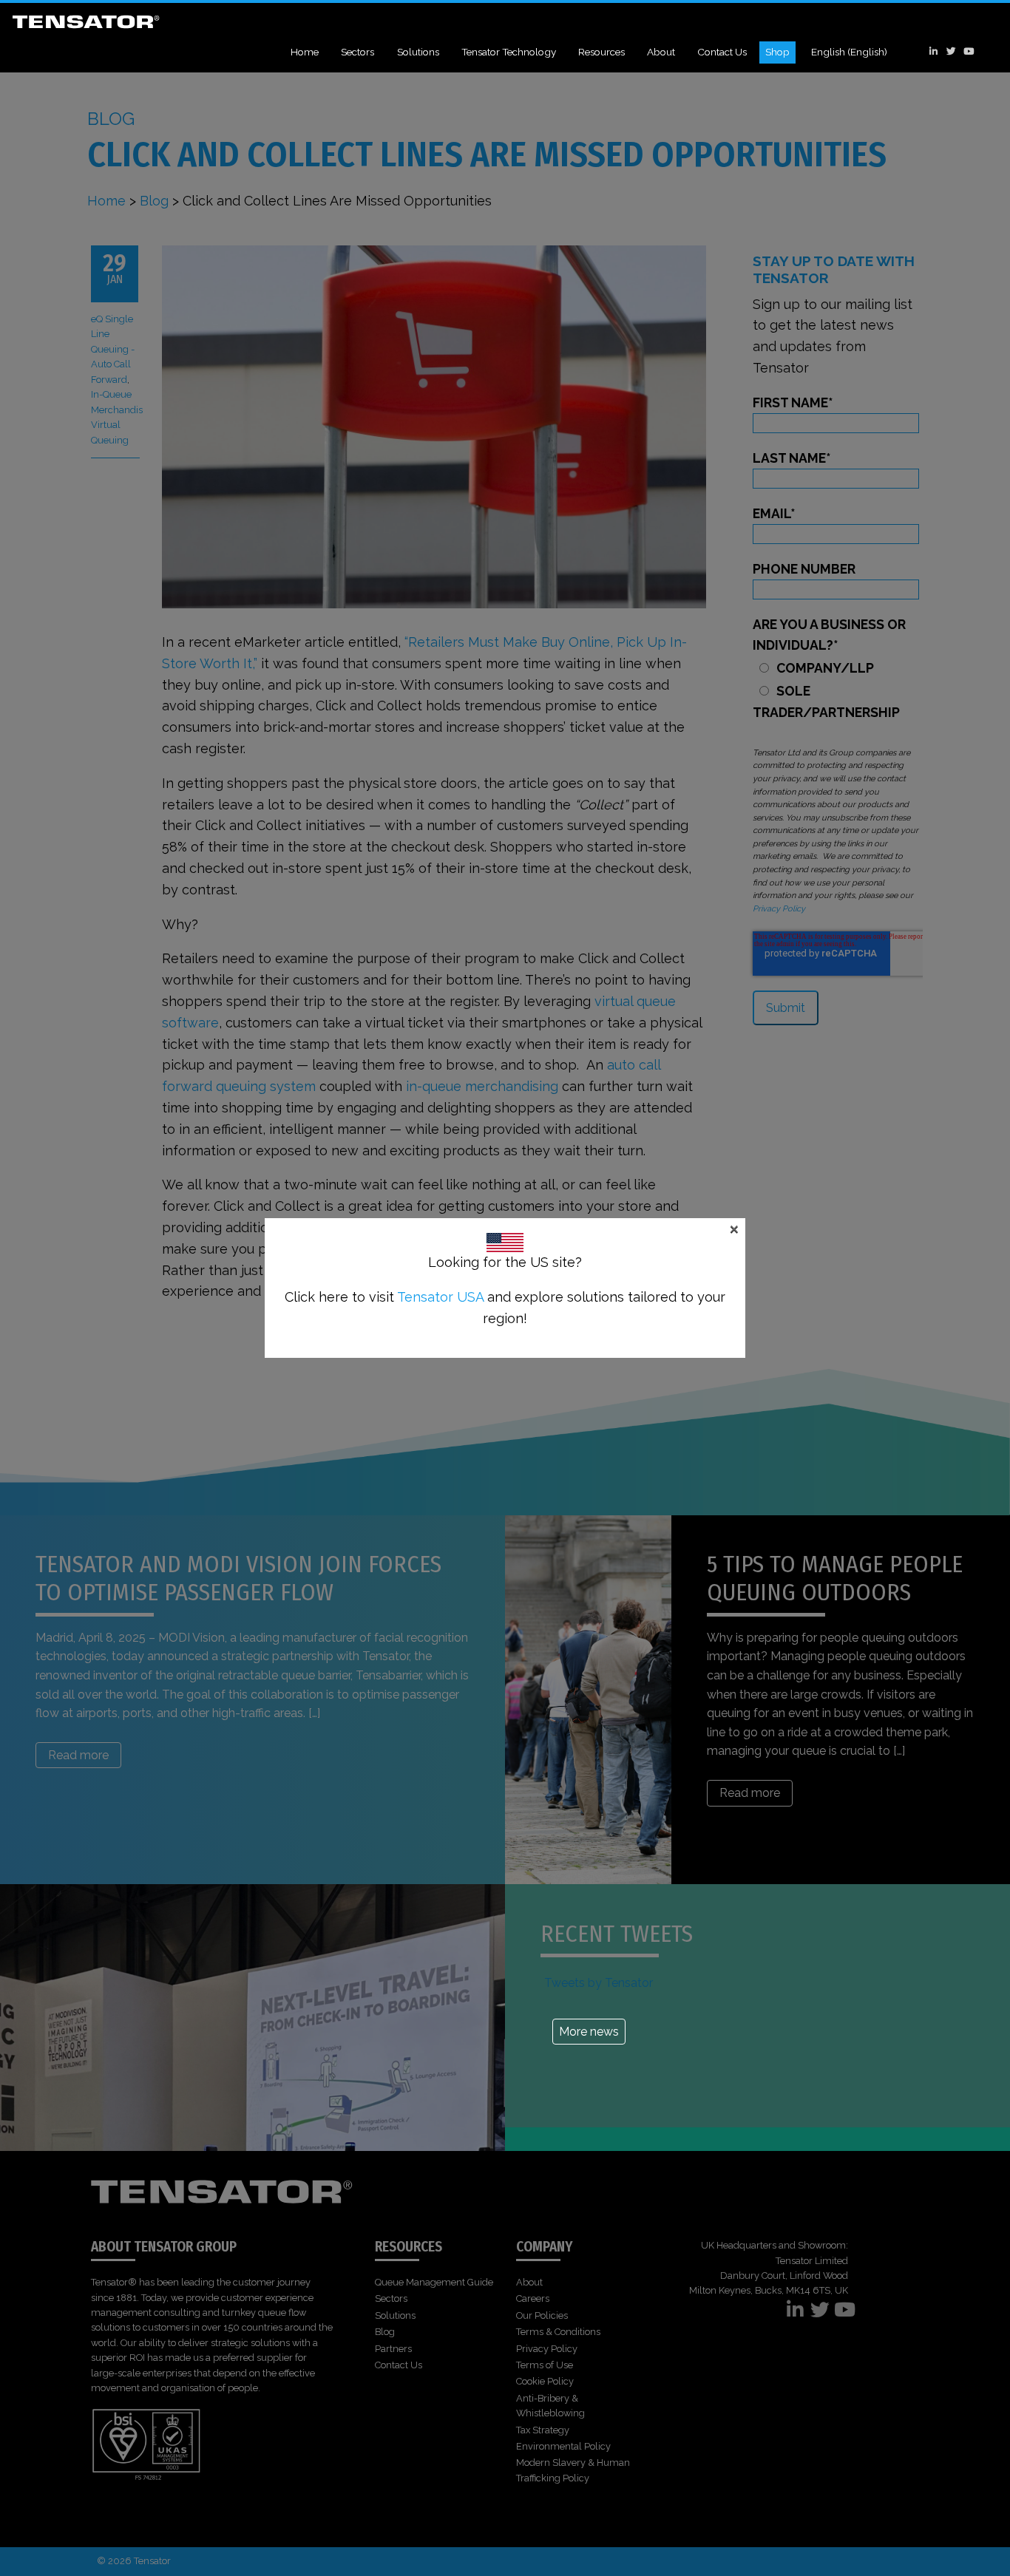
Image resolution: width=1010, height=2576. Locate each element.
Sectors (357, 52)
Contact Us (722, 52)
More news (589, 2032)
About (661, 52)
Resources (601, 52)
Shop (777, 52)
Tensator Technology (509, 52)
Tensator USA (440, 1297)
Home (305, 52)
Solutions (418, 52)
